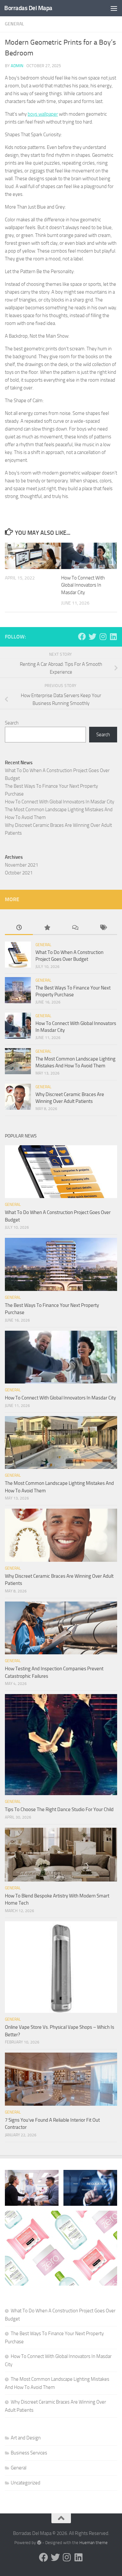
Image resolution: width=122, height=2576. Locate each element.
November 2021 (21, 865)
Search (12, 723)
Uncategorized (26, 2483)
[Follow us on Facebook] (82, 637)
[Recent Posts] (19, 928)
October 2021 (19, 873)
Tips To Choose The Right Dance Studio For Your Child (59, 1809)
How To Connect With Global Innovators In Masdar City (83, 585)
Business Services (29, 2453)
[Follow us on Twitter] (92, 637)
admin (17, 66)
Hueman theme (94, 2543)
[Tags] (103, 928)
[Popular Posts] (47, 928)
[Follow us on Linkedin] (113, 637)
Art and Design (26, 2438)
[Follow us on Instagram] (103, 637)
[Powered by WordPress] (39, 2543)
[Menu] (114, 8)
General (14, 24)
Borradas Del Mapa (28, 8)
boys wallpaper (43, 114)
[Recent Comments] (75, 928)
